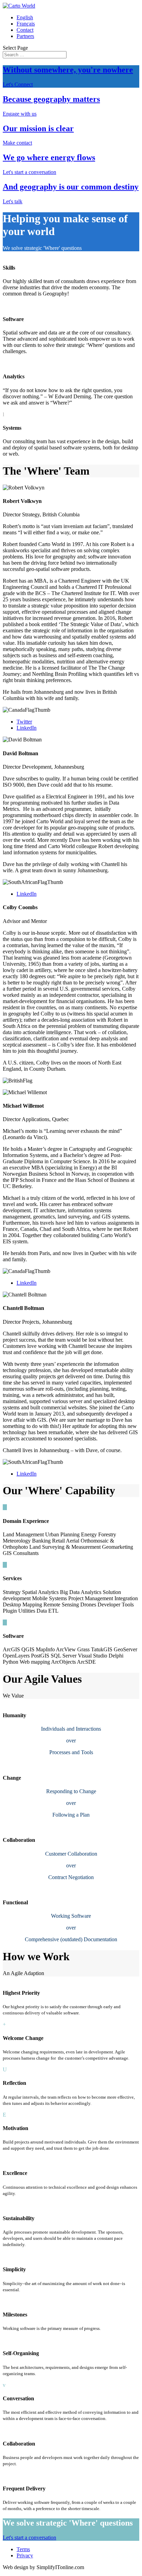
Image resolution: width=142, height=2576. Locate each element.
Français (26, 24)
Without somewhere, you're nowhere (68, 70)
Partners (25, 36)
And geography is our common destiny (71, 187)
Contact (25, 30)
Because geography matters (51, 99)
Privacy (25, 2555)
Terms (23, 2549)
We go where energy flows (49, 157)
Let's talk (13, 201)
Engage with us (20, 114)
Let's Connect (18, 84)
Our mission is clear (38, 128)
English (25, 17)
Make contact (17, 143)
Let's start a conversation (29, 172)
